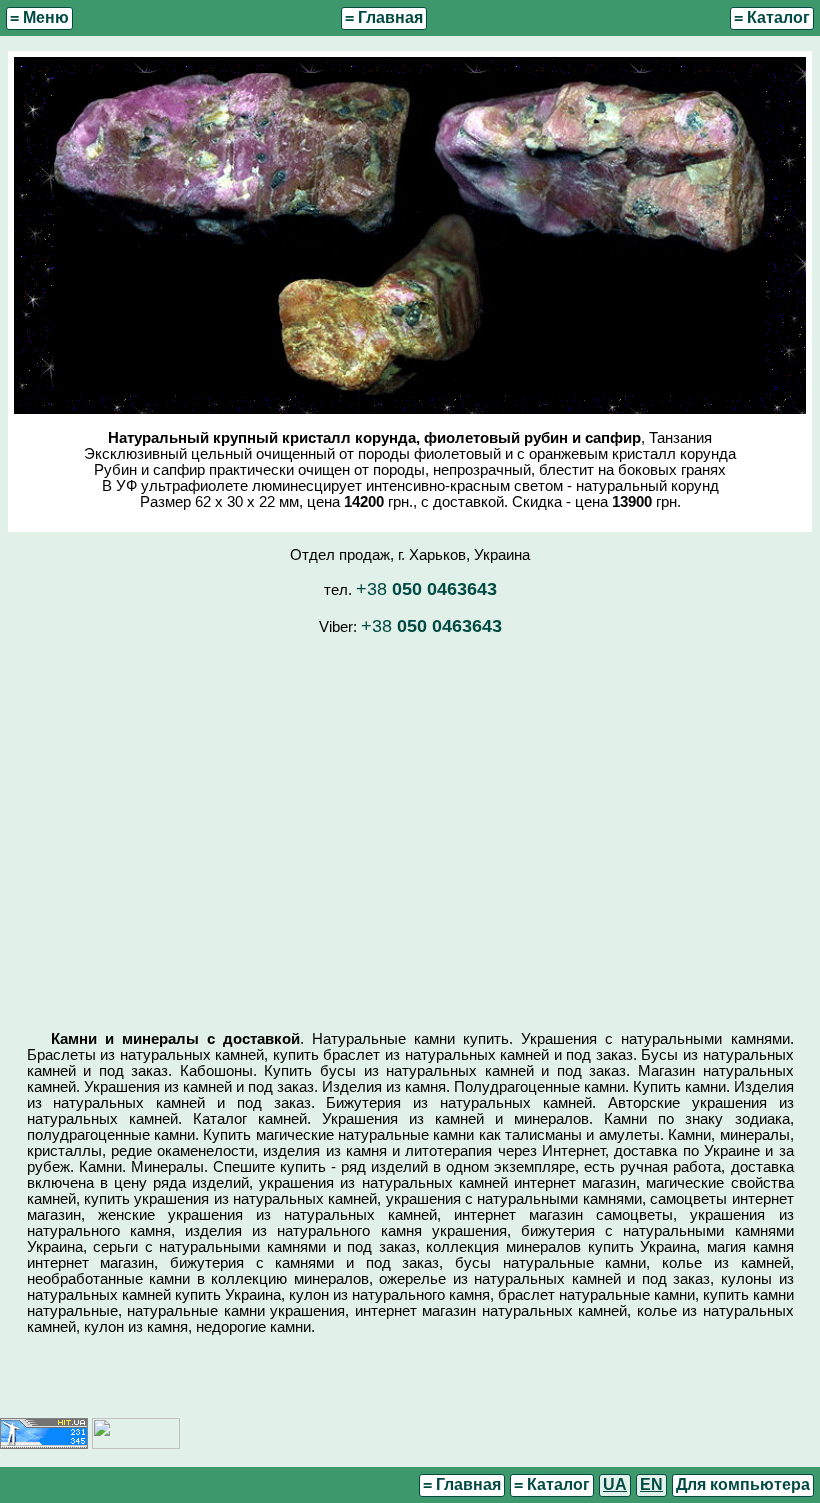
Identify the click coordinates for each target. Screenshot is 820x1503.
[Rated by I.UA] (136, 1444)
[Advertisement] (410, 824)
